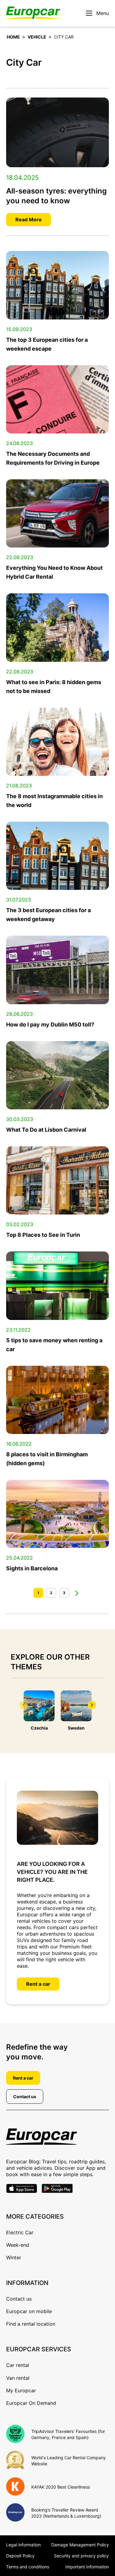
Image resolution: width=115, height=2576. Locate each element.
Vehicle (37, 37)
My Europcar (21, 2390)
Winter (14, 2257)
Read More (29, 219)
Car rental (18, 2365)
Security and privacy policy (81, 2556)
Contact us (25, 2097)
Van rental (18, 2378)
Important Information (87, 2567)
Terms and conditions (28, 2567)
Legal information (23, 2545)
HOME (13, 37)
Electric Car (20, 2232)
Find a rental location (31, 2324)
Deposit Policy (20, 2556)
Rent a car (38, 1984)
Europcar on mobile (29, 2311)
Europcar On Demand (31, 2403)
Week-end (18, 2245)
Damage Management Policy (80, 2545)
